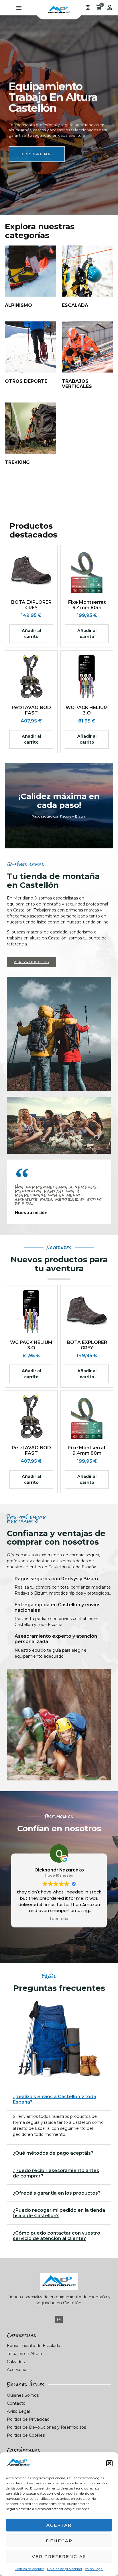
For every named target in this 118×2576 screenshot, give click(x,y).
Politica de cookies (29, 2569)
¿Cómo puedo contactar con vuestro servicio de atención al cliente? (57, 2236)
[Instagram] (59, 2319)
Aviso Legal (94, 2569)
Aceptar (59, 2525)
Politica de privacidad (64, 2569)
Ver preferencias (59, 2556)
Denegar (59, 2541)
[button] (109, 2463)
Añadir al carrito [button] (31, 634)
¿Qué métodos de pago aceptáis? (53, 2153)
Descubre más (37, 148)
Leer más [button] (59, 1919)
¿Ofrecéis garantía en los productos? (57, 2193)
